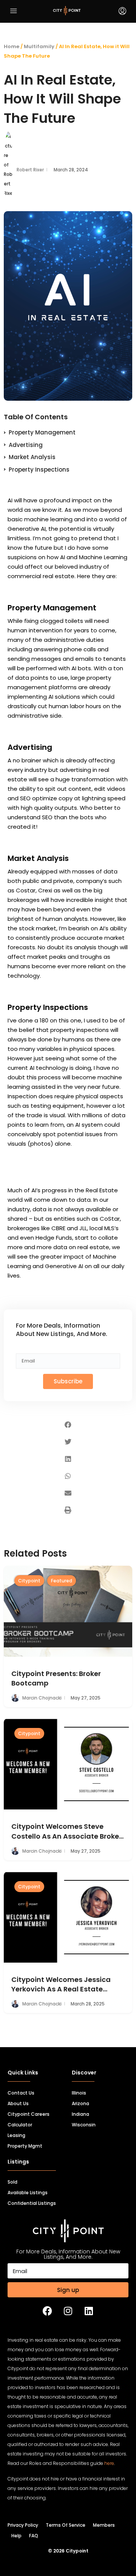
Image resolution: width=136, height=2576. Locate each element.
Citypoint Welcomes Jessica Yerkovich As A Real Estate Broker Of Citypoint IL (61, 1984)
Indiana (80, 2114)
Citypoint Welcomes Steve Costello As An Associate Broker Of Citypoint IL (66, 1831)
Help (16, 2536)
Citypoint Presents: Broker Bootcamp (56, 1678)
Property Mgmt (25, 2146)
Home (12, 46)
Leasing (16, 2135)
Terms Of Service (66, 2525)
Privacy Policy (23, 2525)
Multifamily (39, 46)
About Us (18, 2103)
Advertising (26, 445)
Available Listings (28, 2193)
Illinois (79, 2093)
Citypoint (29, 1581)
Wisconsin (84, 2125)
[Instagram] (68, 2311)
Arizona (80, 2103)
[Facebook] (47, 2311)
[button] (68, 1425)
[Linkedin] (89, 2311)
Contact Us (21, 2093)
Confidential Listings (32, 2203)
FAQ (34, 2536)
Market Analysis (32, 457)
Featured (62, 1581)
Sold (12, 2182)
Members (104, 2525)
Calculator (20, 2125)
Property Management (42, 432)
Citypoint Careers (29, 2114)
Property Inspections (39, 470)
